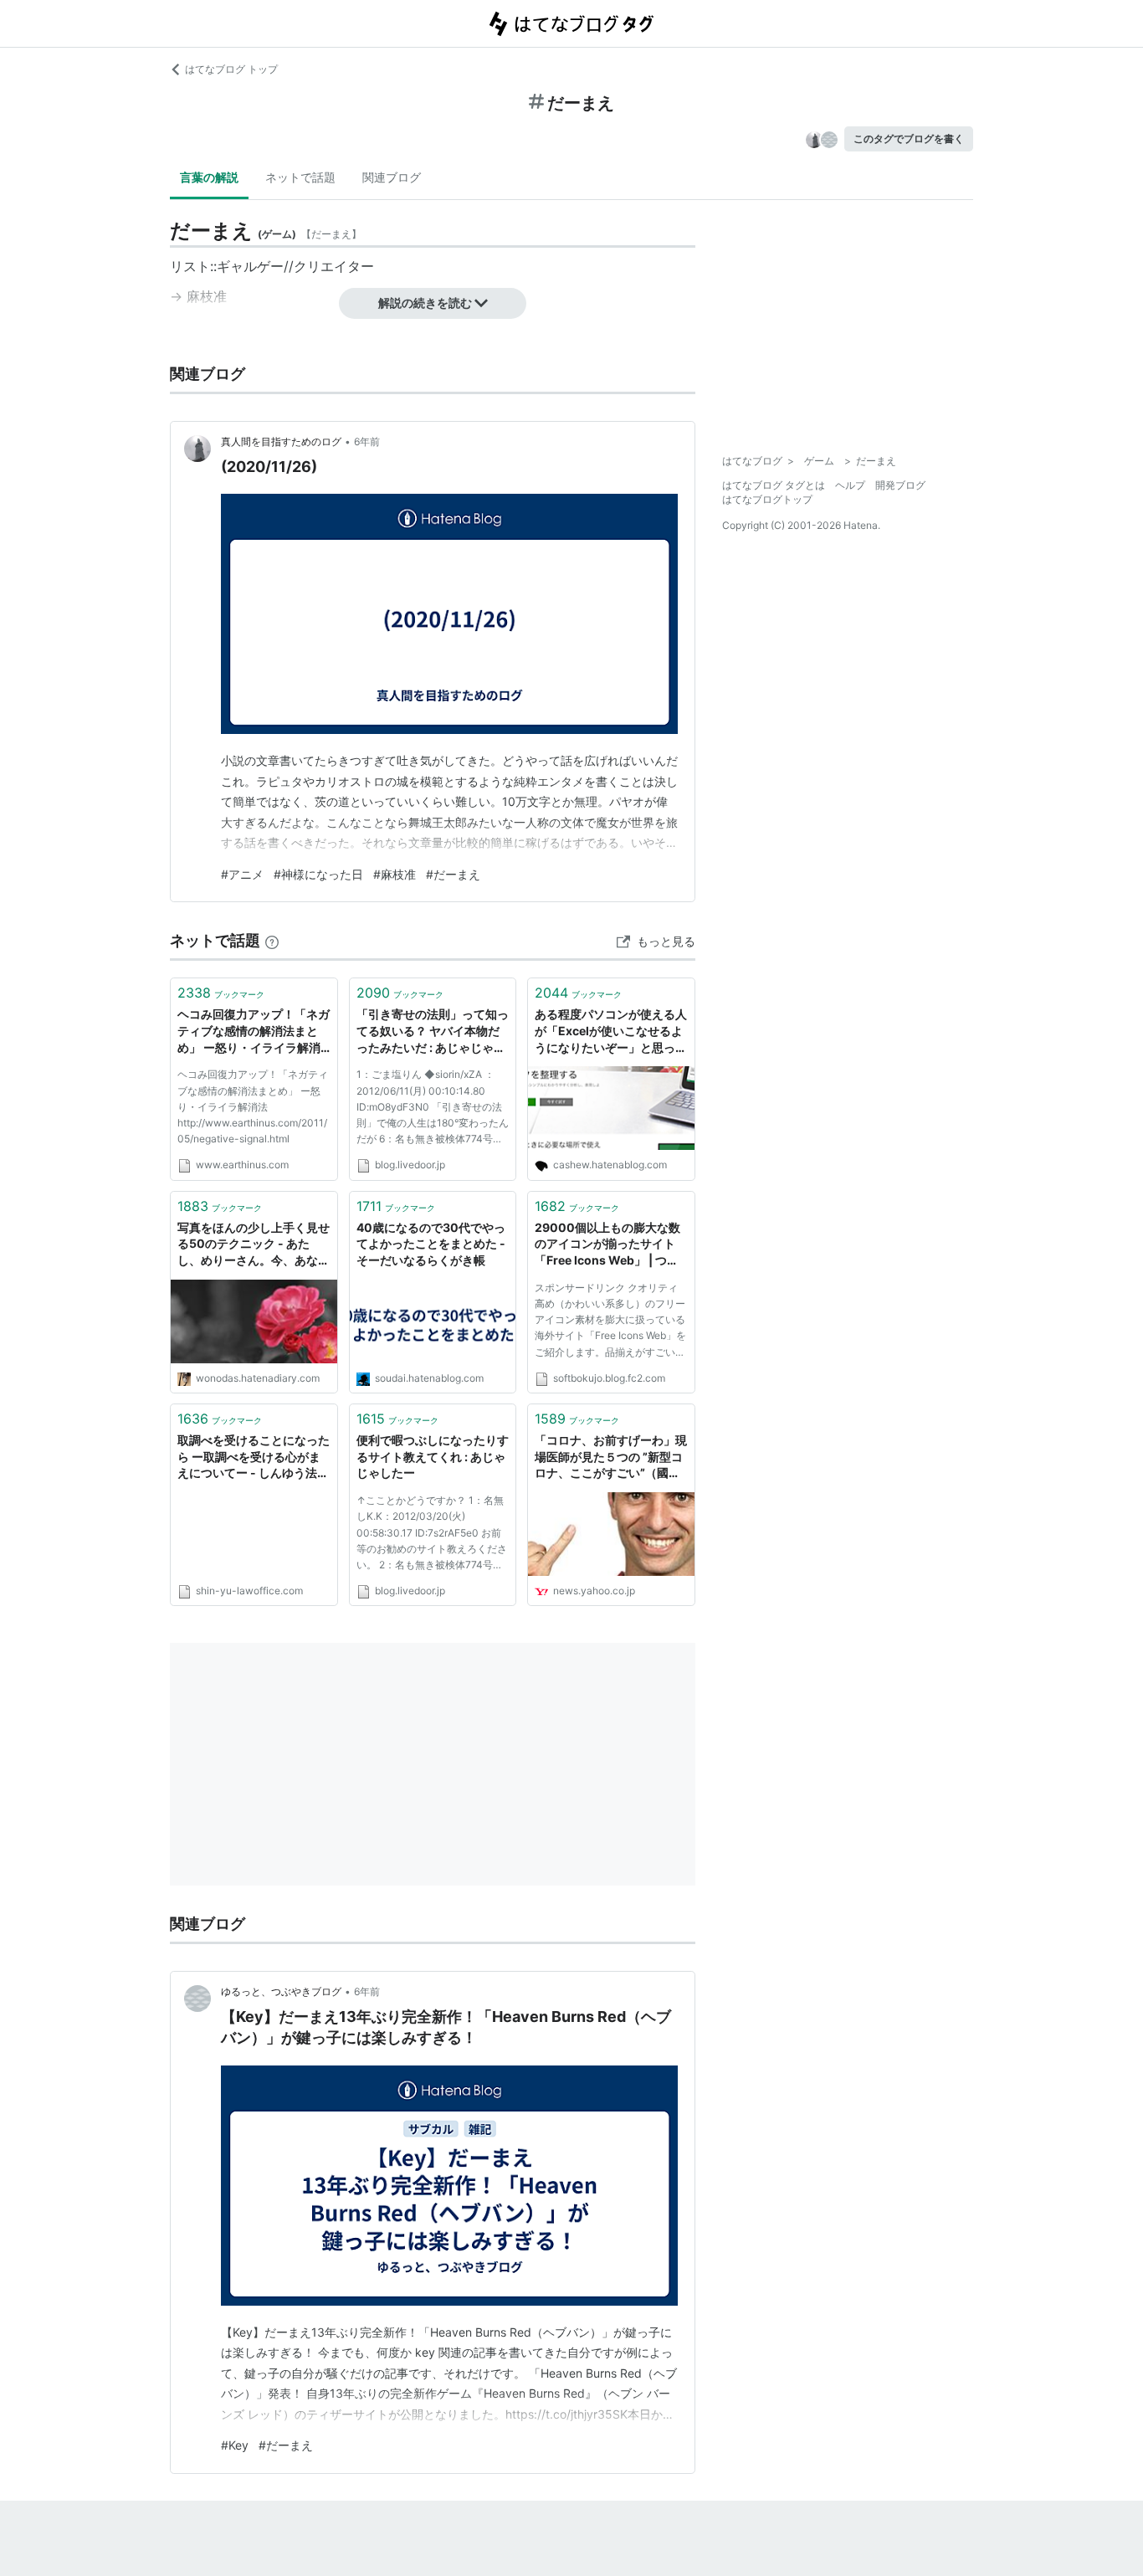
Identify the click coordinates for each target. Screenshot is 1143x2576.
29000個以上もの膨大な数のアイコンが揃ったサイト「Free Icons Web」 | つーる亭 (607, 1245)
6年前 (367, 441)
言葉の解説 (209, 177)
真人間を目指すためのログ (281, 441)
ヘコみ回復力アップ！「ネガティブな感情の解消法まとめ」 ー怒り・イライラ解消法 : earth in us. (254, 1031)
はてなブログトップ (767, 499)
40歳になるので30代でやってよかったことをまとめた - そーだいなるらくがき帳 (431, 1244)
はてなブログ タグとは (774, 485)
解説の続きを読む (425, 303)
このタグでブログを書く (909, 139)
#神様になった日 (318, 874)
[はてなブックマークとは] (272, 940)
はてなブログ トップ (231, 69)
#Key (235, 2445)
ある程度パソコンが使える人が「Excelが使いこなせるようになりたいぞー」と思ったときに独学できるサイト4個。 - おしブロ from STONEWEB (611, 1031)
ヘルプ (850, 485)
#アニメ (242, 874)
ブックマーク (221, 993)
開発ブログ (900, 485)
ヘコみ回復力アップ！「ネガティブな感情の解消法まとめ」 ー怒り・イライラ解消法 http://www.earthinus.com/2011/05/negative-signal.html (253, 1106)
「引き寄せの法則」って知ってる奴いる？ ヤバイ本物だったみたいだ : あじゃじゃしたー (433, 1031)
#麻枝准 (395, 874)
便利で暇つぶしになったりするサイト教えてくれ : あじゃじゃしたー (433, 1456)
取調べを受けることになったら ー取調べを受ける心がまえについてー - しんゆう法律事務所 (254, 1457)
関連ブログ (392, 177)
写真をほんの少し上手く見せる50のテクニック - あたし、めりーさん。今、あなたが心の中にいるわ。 (254, 1245)
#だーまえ (453, 874)
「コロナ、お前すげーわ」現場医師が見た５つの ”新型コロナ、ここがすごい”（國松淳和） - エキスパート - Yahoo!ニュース (611, 1457)
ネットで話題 (300, 177)
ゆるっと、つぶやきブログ (281, 1991)
